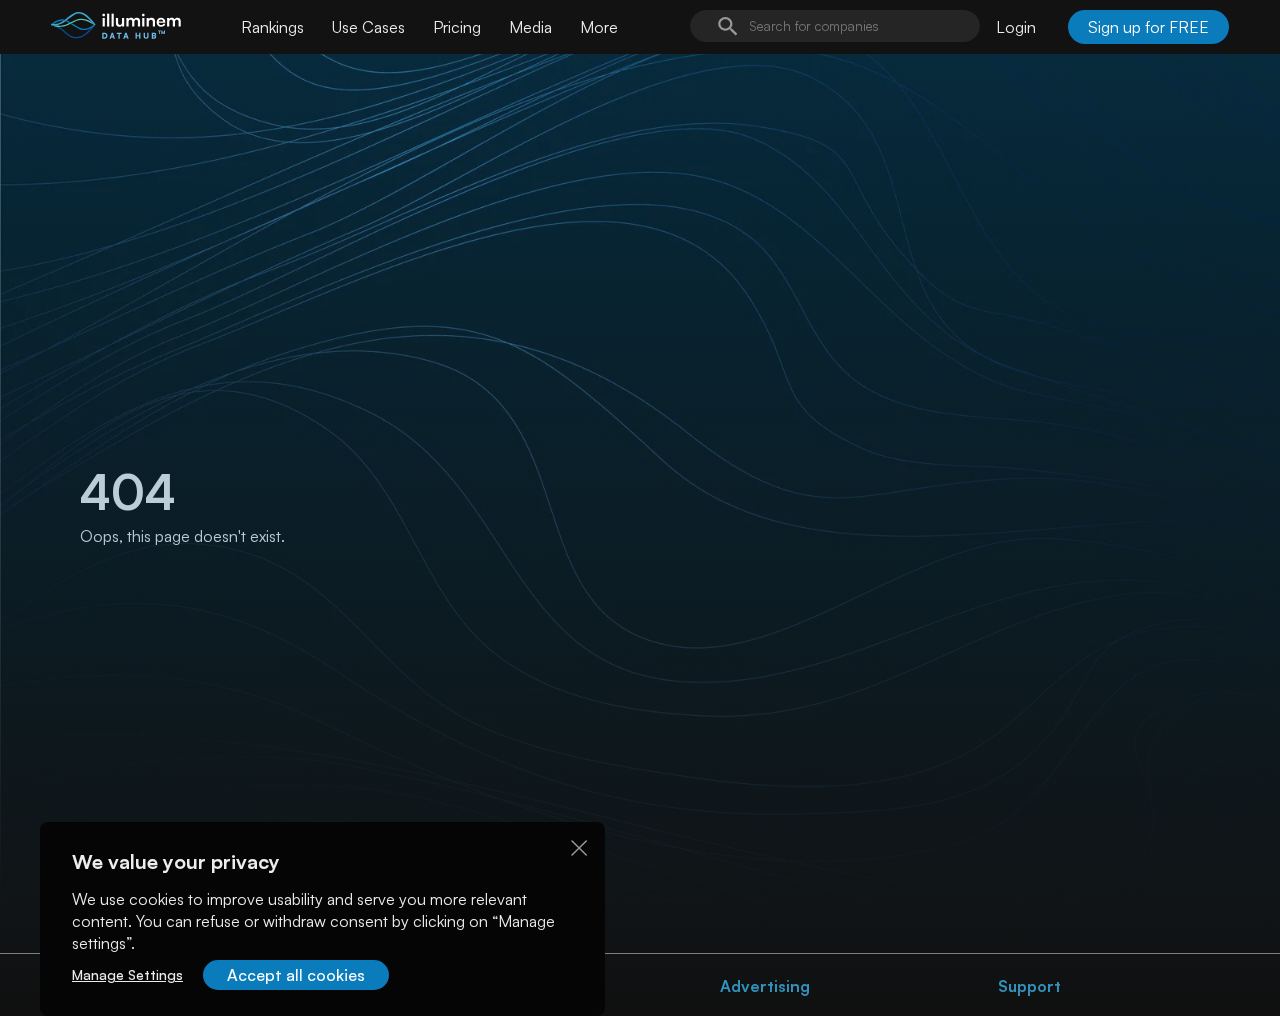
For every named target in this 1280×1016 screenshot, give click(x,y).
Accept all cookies (296, 975)
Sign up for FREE (1148, 27)
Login (1016, 27)
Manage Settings (127, 974)
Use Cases (368, 27)
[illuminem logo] (116, 29)
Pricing (457, 27)
